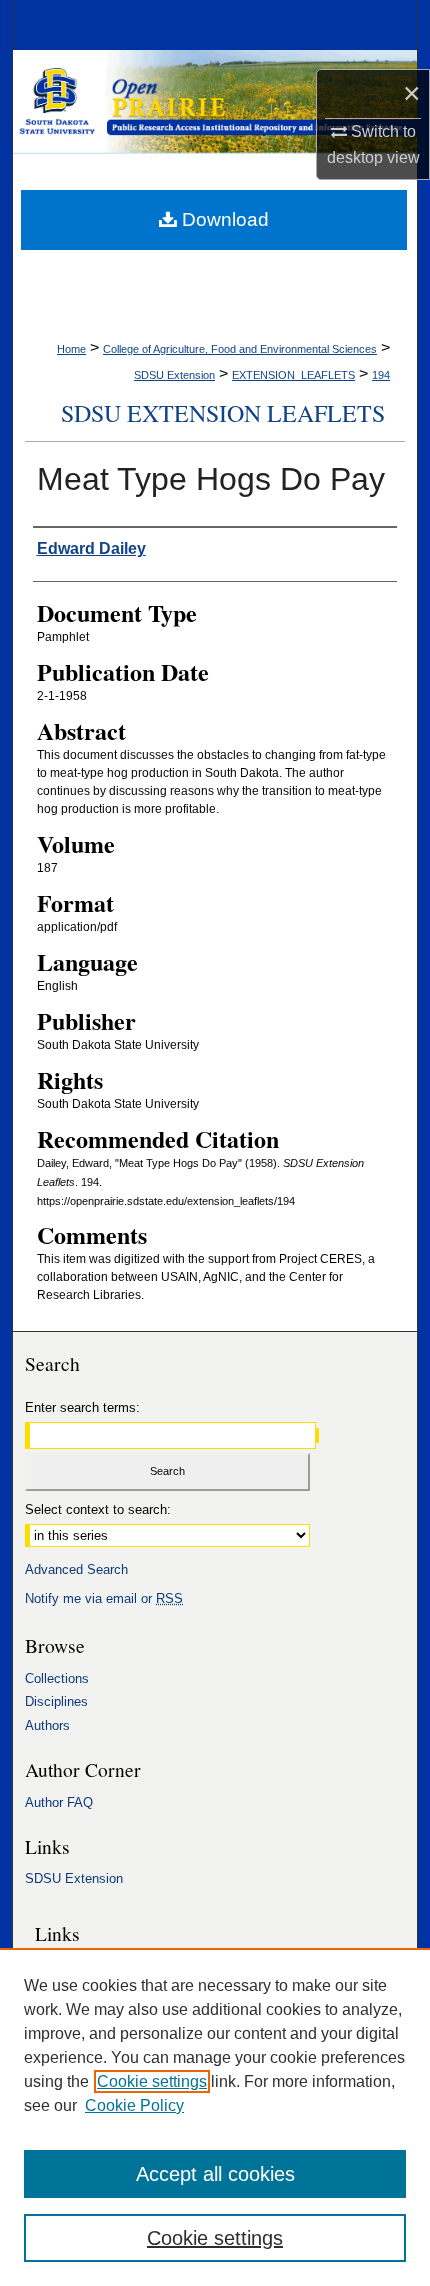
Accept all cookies (215, 2174)
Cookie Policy (134, 2105)
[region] (215, 2117)
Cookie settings (152, 2081)
